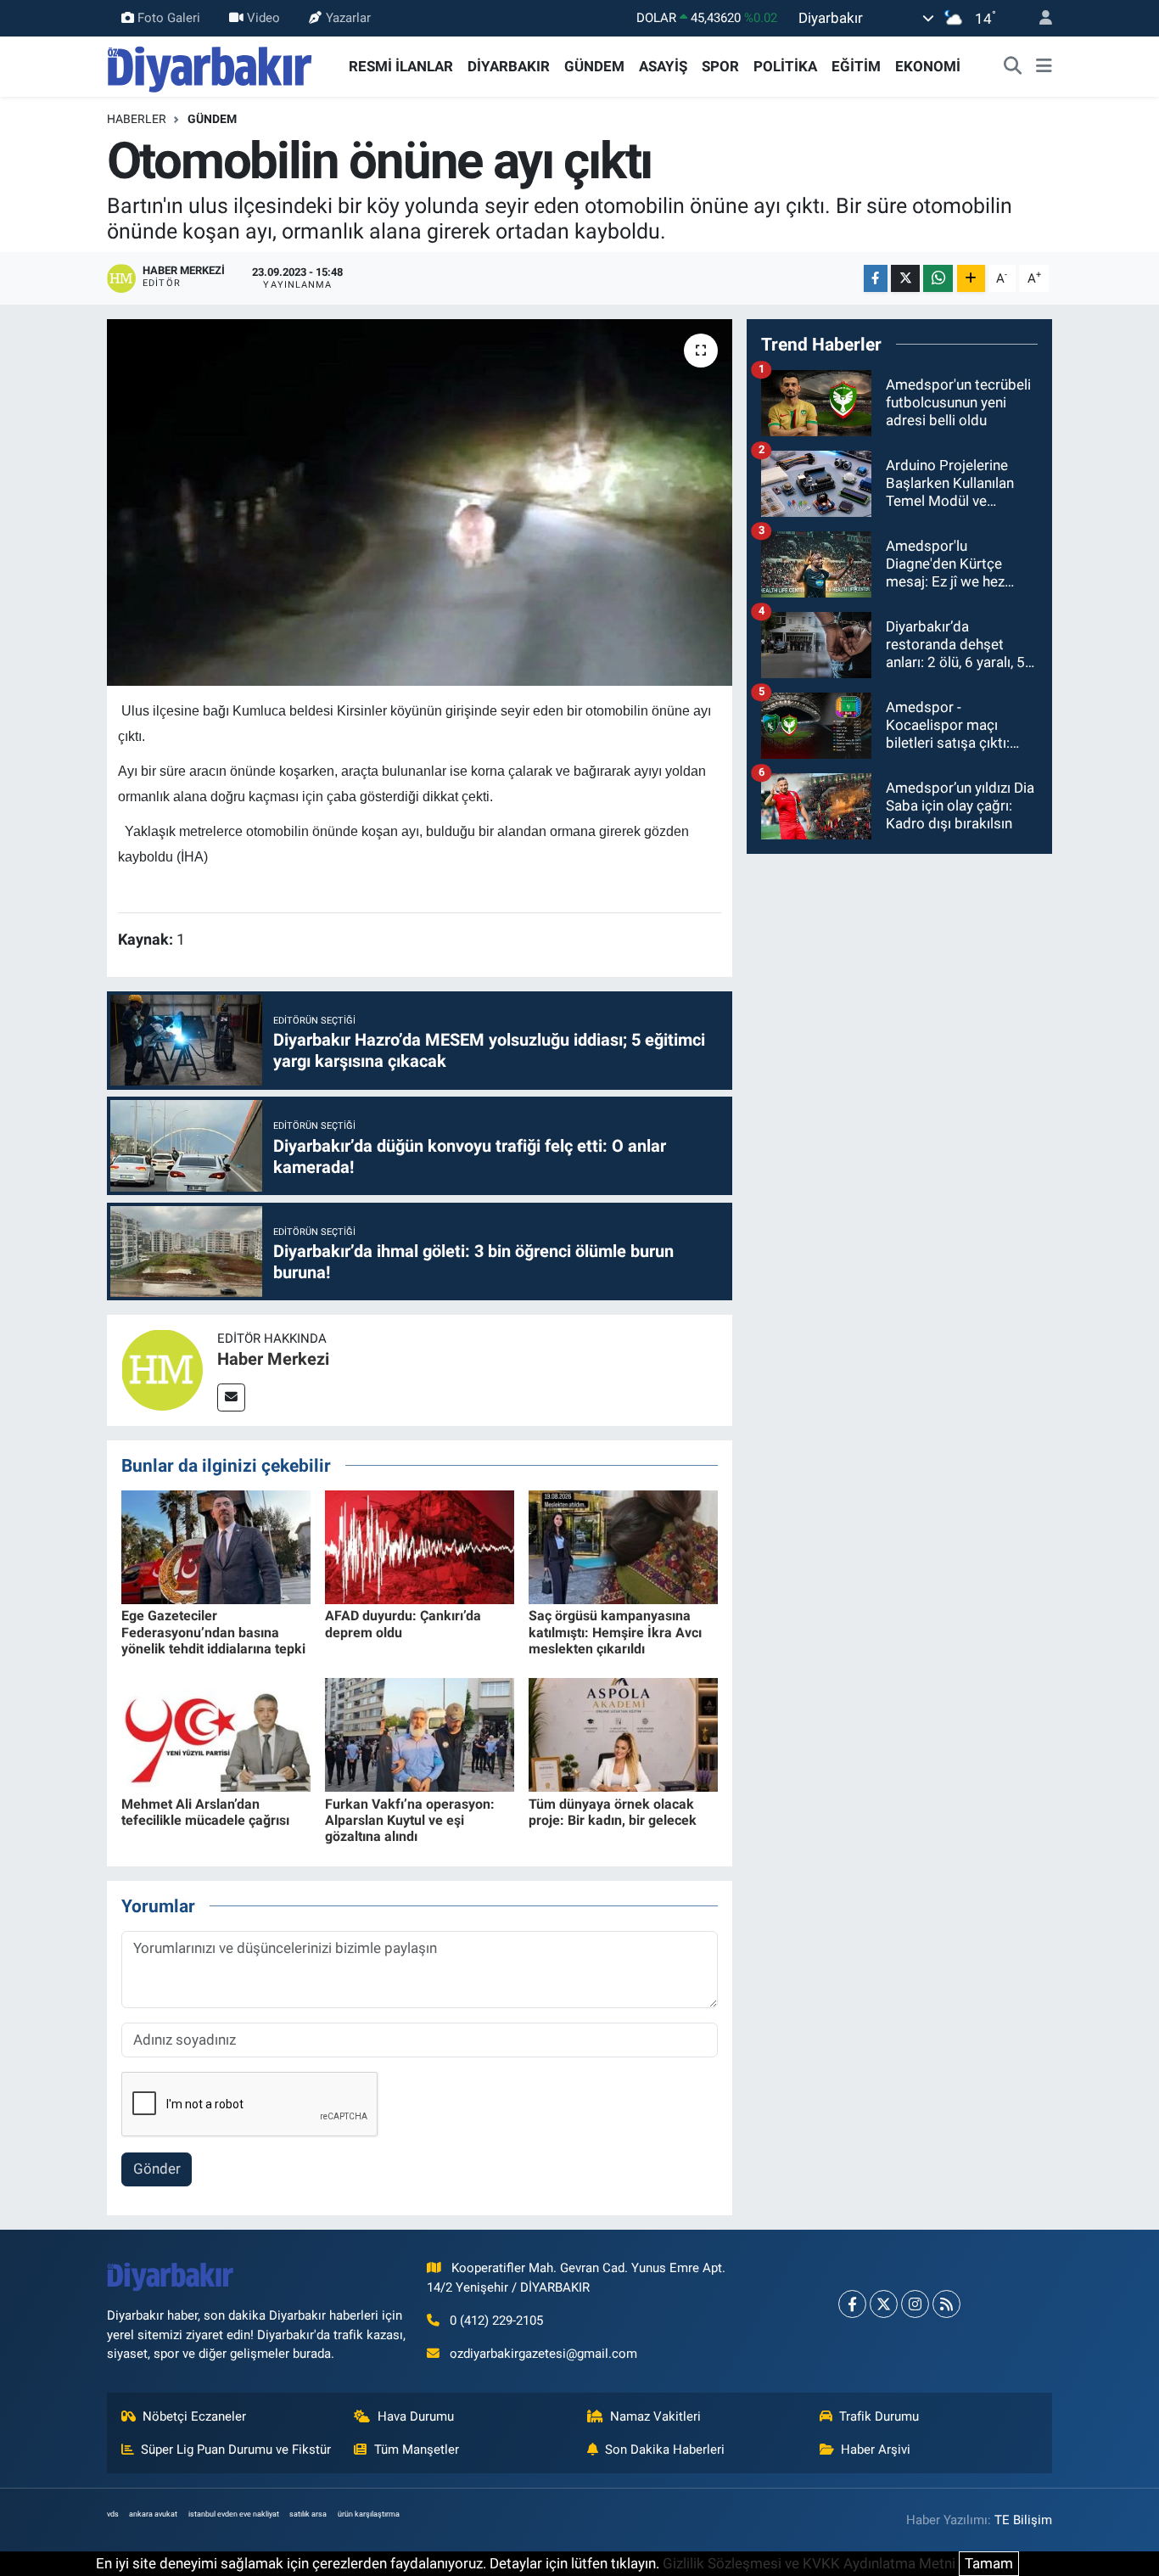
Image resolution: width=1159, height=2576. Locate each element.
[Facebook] (852, 2304)
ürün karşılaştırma (369, 2514)
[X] (884, 2304)
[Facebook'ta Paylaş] (876, 279)
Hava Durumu (416, 2416)
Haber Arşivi (876, 2450)
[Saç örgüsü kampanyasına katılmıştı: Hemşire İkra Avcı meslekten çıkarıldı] (623, 1546)
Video (263, 18)
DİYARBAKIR (509, 66)
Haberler (137, 119)
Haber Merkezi (273, 1359)
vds (113, 2514)
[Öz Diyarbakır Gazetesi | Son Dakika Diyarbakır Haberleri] (210, 65)
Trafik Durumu (879, 2416)
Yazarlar (348, 18)
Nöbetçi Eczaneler (194, 2416)
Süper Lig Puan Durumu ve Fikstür (236, 2450)
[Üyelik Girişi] (1039, 18)
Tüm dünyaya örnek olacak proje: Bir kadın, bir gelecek (613, 1812)
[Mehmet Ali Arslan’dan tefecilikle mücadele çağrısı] (216, 1734)
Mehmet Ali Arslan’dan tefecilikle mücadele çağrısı (205, 1812)
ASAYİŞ (663, 66)
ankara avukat (153, 2514)
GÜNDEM (594, 66)
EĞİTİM (856, 66)
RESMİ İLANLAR (401, 66)
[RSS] (946, 2304)
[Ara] (1013, 67)
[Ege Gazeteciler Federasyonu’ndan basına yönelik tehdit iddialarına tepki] (216, 1546)
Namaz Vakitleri (655, 2416)
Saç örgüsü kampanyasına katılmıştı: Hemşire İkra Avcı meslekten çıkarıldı (615, 1632)
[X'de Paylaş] (905, 279)
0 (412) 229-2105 (496, 2321)
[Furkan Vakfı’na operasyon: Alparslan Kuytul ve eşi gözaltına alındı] (420, 1734)
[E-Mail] (231, 1397)
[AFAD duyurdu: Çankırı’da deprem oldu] (420, 1546)
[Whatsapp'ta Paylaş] (938, 279)
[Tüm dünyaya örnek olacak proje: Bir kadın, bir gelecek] (623, 1734)
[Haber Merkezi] (162, 1369)
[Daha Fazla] (971, 279)
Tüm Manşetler (417, 2450)
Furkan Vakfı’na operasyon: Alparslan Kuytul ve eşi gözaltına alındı (410, 1820)
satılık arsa (308, 2514)
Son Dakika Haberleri (665, 2450)
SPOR (720, 66)
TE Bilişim (1023, 2520)
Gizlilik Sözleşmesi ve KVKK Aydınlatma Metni (809, 2563)
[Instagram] (915, 2304)
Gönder (157, 2169)
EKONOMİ (928, 66)
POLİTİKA (785, 66)
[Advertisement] (899, 987)
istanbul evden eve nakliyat (234, 2514)
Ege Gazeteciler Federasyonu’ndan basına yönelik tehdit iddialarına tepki (213, 1632)
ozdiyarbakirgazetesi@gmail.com (543, 2354)
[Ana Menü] (1044, 67)
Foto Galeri (169, 18)
